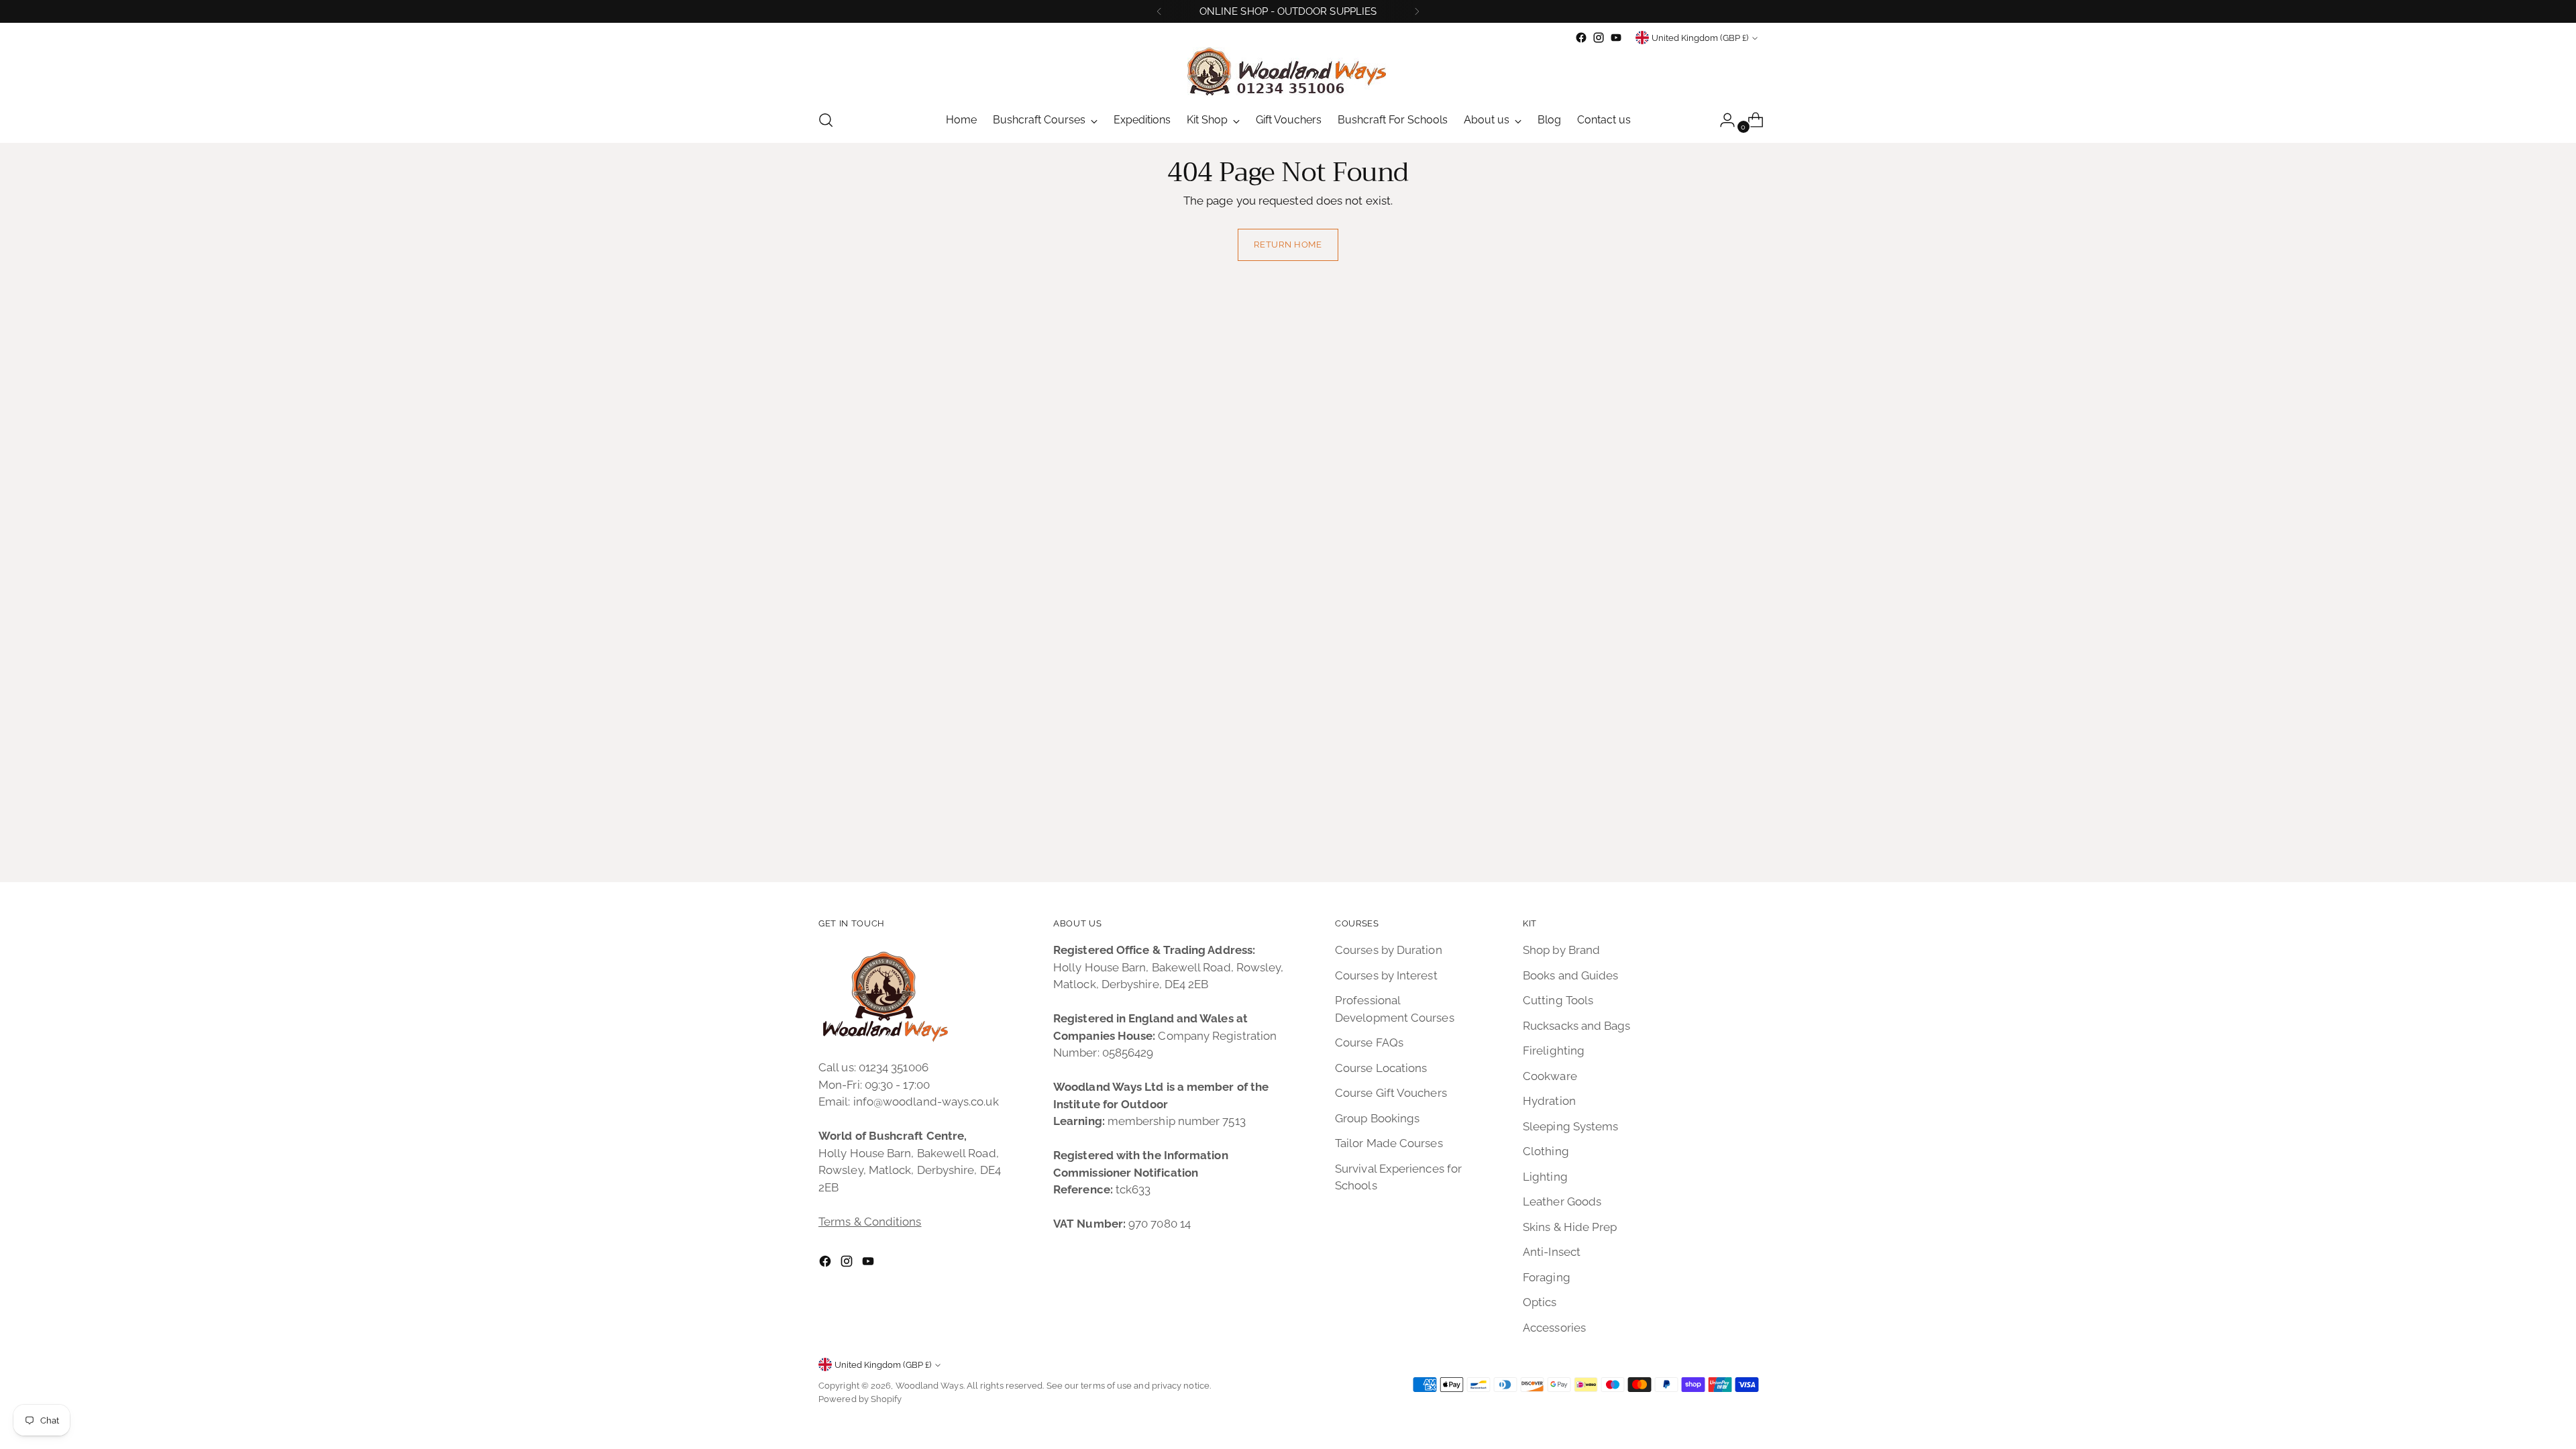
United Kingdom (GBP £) (1700, 38)
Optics (1540, 1302)
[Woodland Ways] (1288, 72)
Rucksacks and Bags (1577, 1026)
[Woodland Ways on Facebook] (1581, 38)
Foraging (1547, 1277)
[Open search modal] (826, 120)
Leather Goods (1562, 1201)
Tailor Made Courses (1389, 1143)
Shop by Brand (1561, 950)
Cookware (1550, 1076)
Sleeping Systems (1570, 1126)
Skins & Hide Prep (1570, 1227)
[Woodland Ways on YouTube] (1616, 38)
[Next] (1417, 11)
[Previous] (1159, 11)
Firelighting (1554, 1051)
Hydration (1549, 1101)
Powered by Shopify (860, 1399)
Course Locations (1381, 1068)
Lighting (1545, 1177)
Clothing (1546, 1151)
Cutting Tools (1558, 1000)
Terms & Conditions (870, 1222)
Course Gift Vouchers (1391, 1093)
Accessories (1554, 1328)
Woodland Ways (929, 1386)
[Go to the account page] (1722, 120)
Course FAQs (1369, 1042)
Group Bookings (1377, 1118)
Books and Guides (1570, 975)
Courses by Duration (1389, 950)
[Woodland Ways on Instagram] (1599, 38)
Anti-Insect (1552, 1252)
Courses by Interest (1386, 975)
